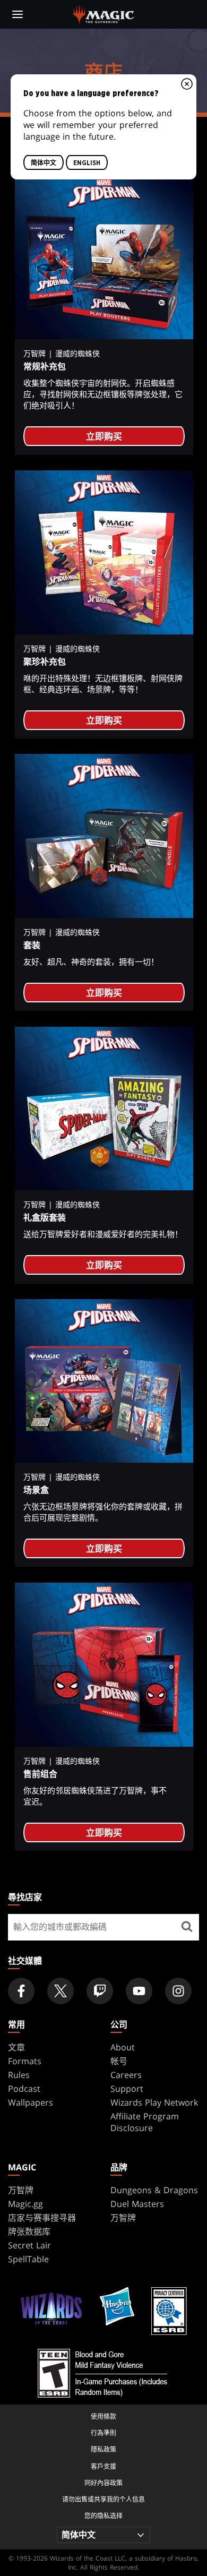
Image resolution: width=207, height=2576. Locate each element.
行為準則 (103, 2433)
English (87, 163)
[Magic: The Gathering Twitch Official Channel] (100, 1991)
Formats (25, 2061)
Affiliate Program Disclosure (145, 2122)
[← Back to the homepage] (104, 13)
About (123, 2047)
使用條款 (103, 2416)
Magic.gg (25, 2204)
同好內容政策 (103, 2483)
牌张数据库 (29, 2231)
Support (127, 2089)
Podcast (24, 2089)
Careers (126, 2075)
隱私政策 (103, 2449)
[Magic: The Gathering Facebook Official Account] (21, 1991)
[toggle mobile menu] (18, 14)
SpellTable (28, 2259)
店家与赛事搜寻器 (42, 2218)
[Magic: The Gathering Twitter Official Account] (61, 1991)
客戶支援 (103, 2466)
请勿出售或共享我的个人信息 (103, 2499)
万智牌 (21, 2190)
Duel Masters (137, 2204)
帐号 (119, 2061)
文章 (16, 2047)
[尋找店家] (187, 1927)
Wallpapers (31, 2102)
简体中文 (44, 163)
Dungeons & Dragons (154, 2190)
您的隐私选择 (103, 2516)
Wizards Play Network (154, 2102)
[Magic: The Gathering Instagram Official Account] (178, 1991)
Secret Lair (29, 2245)
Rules (19, 2075)
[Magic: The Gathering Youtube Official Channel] (139, 1991)
